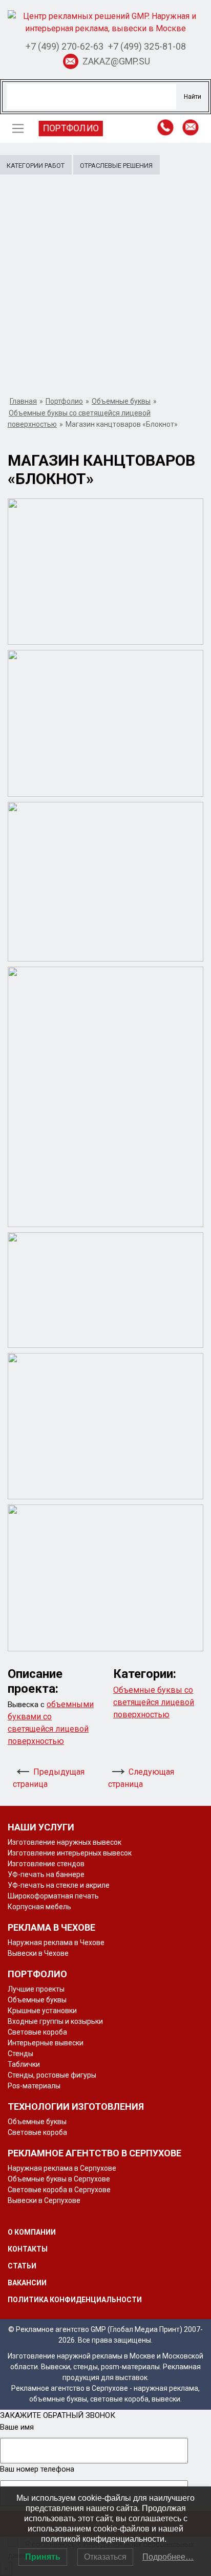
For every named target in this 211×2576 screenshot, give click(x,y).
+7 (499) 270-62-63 (65, 46)
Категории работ (36, 166)
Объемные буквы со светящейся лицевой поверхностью (154, 1702)
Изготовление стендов (46, 1864)
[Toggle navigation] (18, 128)
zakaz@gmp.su (116, 61)
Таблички (24, 2064)
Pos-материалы (34, 2086)
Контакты (28, 2249)
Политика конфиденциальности (75, 2300)
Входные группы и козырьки (55, 2021)
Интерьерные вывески (46, 2043)
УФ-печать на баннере (46, 1874)
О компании (32, 2232)
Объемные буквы (121, 401)
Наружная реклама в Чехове (56, 1942)
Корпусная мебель (39, 1907)
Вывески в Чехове (38, 1953)
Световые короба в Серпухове (59, 2190)
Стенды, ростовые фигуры (52, 2075)
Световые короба (37, 2032)
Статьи (22, 2266)
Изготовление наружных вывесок (65, 1842)
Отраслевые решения (116, 166)
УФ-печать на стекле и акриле (59, 1885)
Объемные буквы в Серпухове (59, 2179)
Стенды (20, 2054)
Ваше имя (17, 2427)
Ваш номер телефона (37, 2469)
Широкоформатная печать (53, 1896)
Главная (23, 401)
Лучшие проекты (36, 1989)
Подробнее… (168, 2557)
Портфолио (71, 128)
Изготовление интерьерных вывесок (70, 1853)
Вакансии (27, 2283)
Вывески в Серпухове (44, 2200)
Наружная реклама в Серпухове (62, 2168)
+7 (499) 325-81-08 (147, 46)
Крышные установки (42, 2011)
